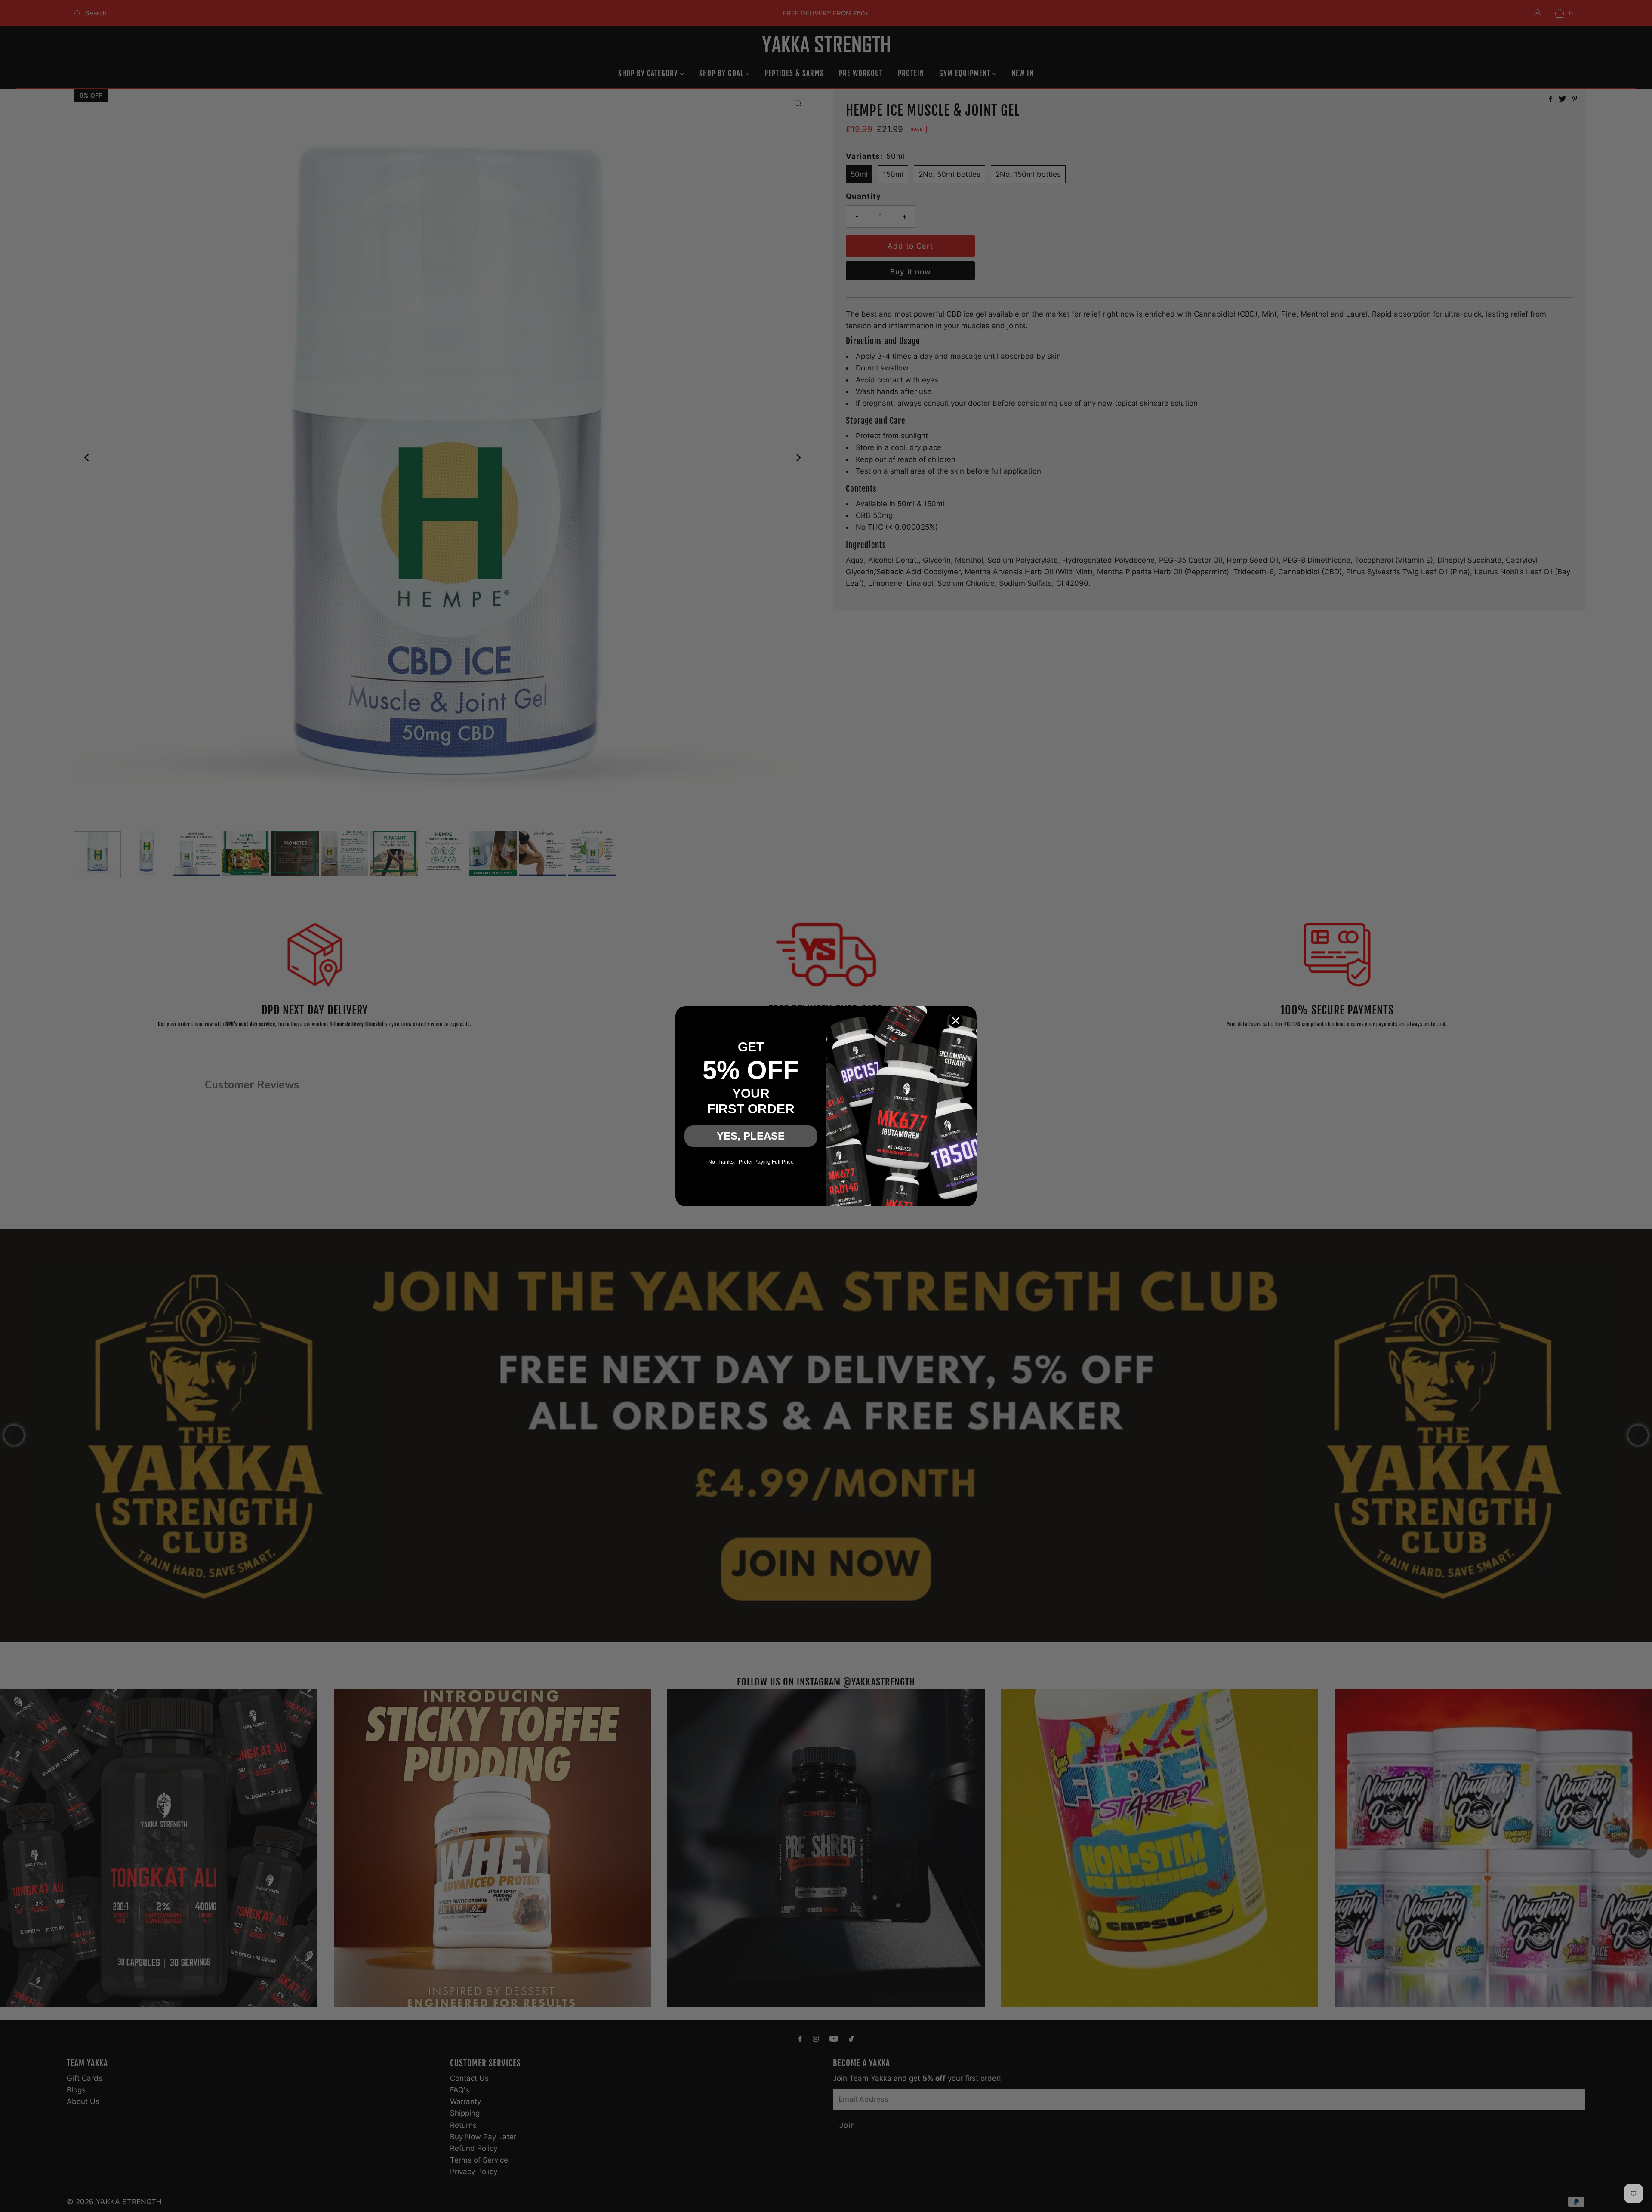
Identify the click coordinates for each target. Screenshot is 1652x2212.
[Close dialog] (956, 1021)
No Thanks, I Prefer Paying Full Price (751, 1162)
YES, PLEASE (751, 1136)
